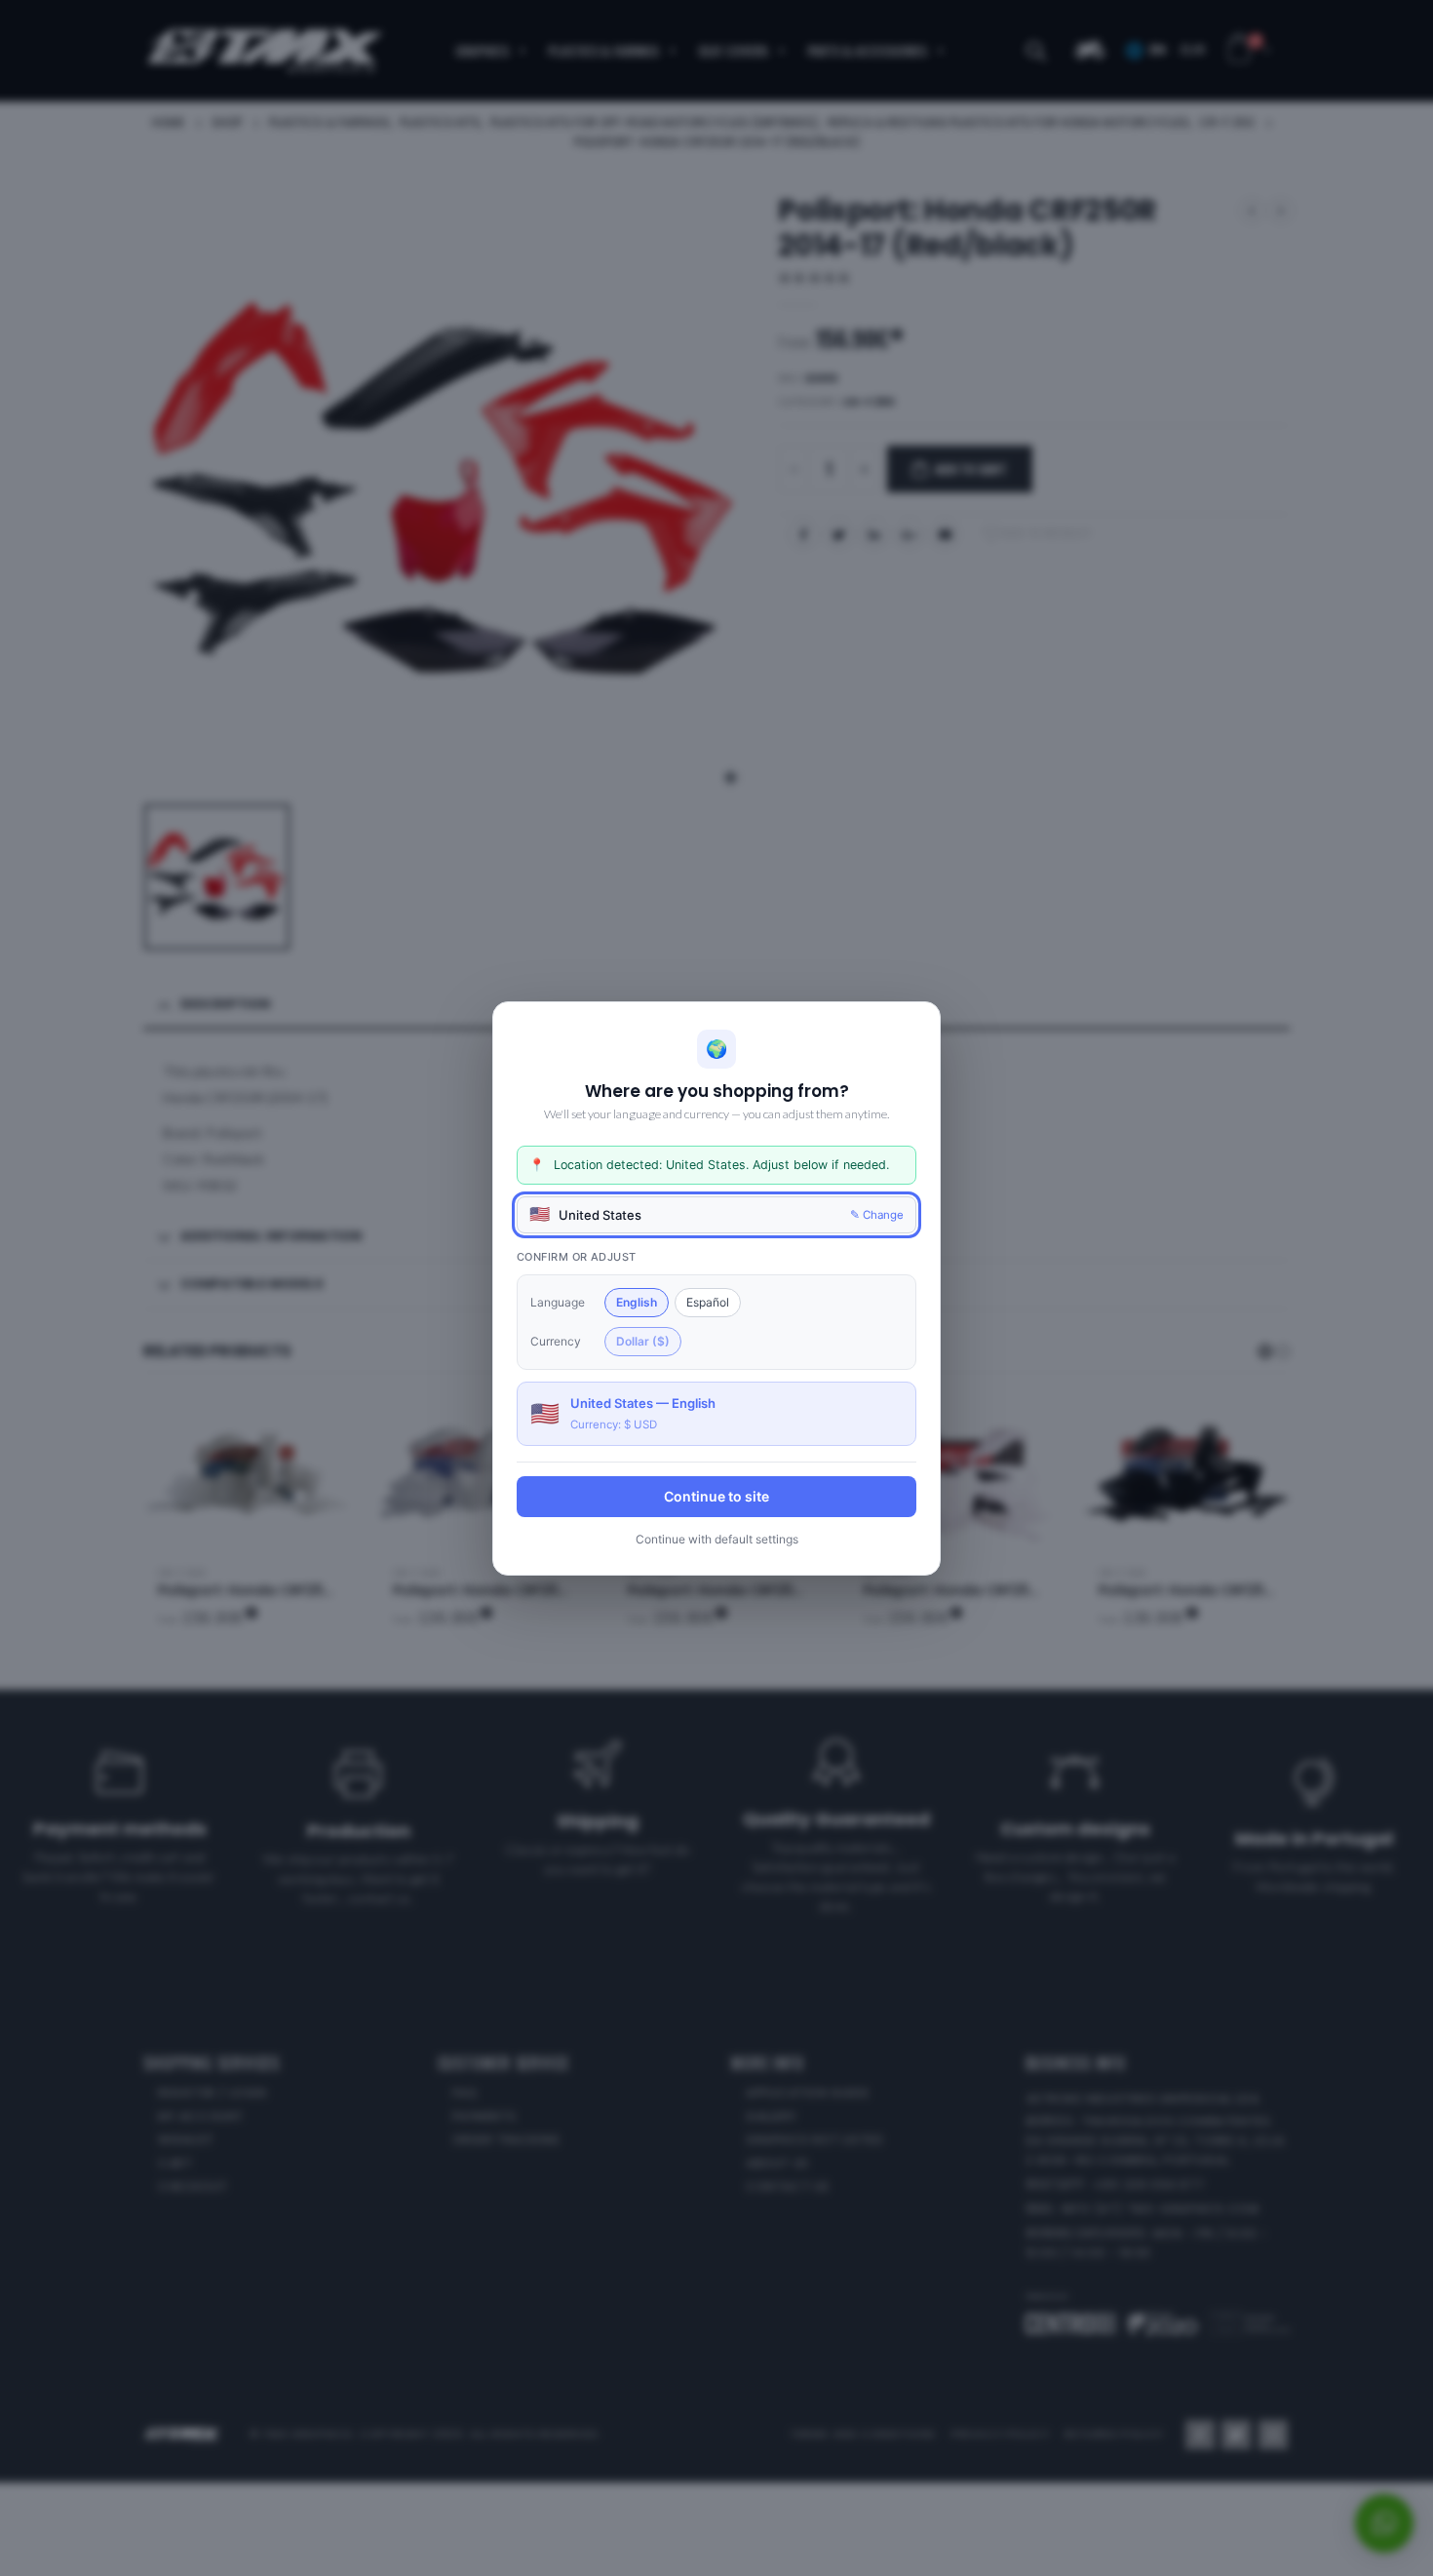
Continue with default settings (717, 1538)
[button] (716, 1214)
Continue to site (716, 1495)
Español (708, 1301)
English (637, 1301)
